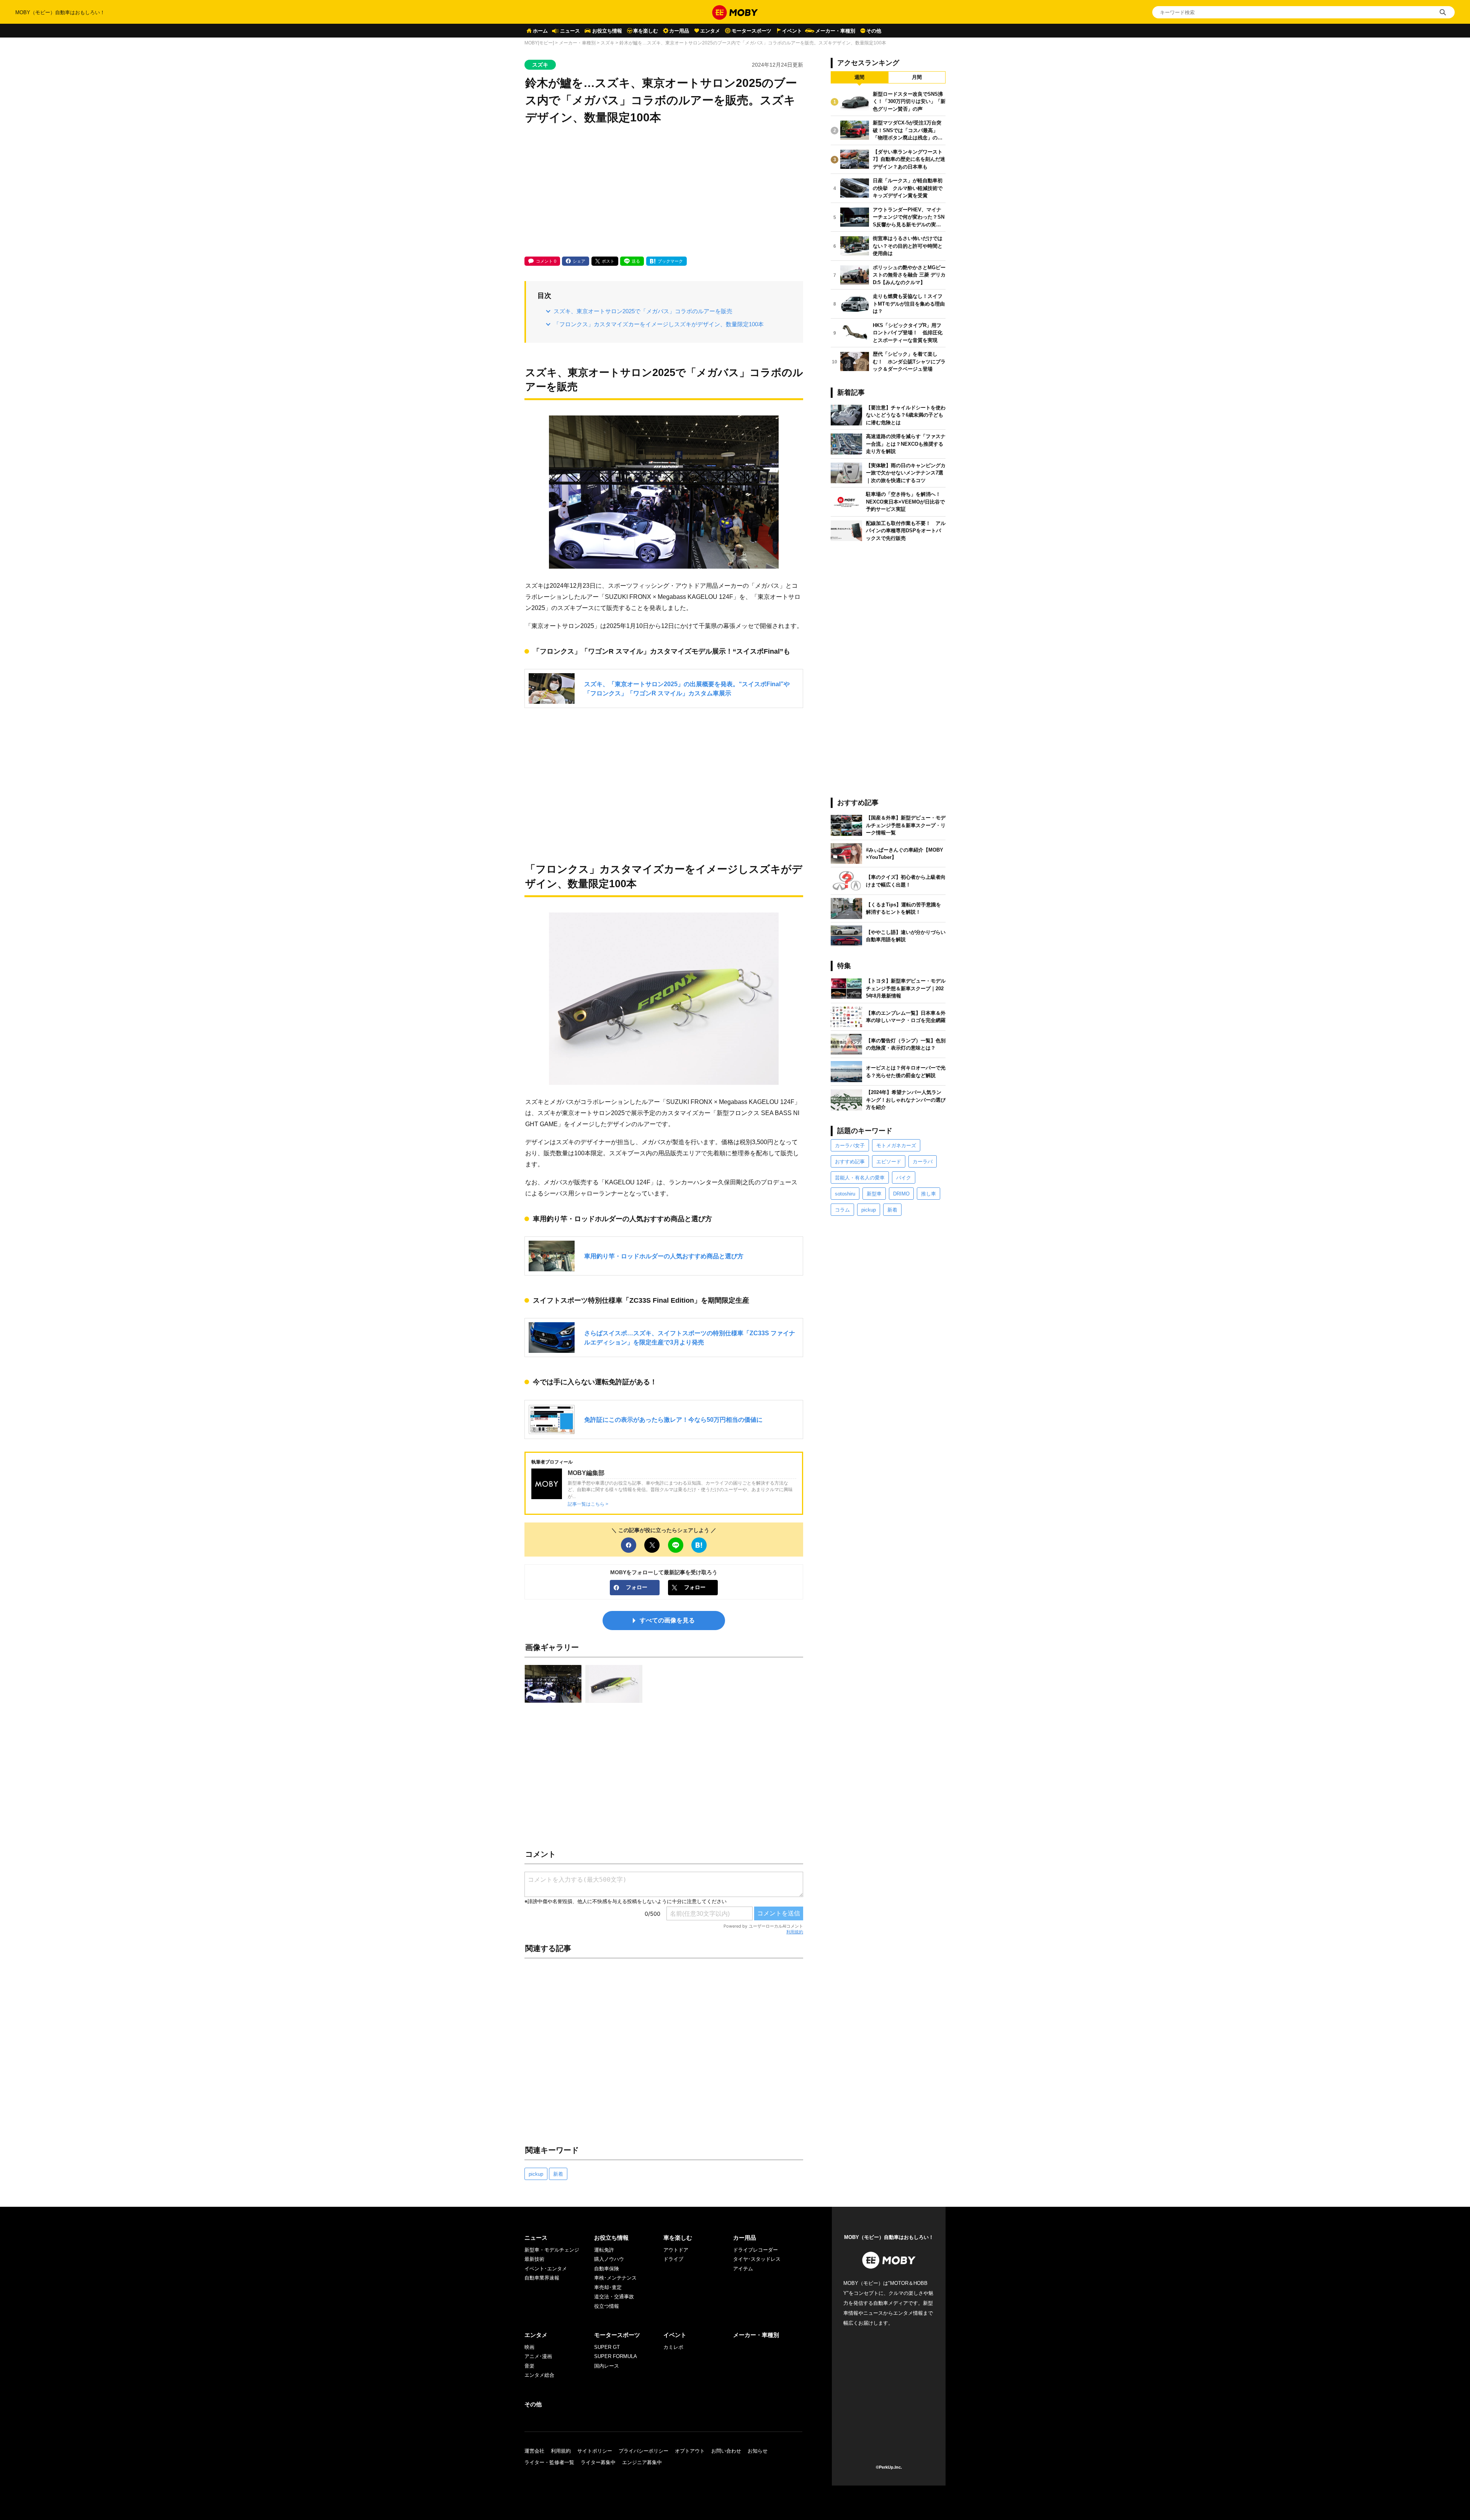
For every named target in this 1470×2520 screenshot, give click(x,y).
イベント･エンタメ (546, 2269)
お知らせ (758, 2451)
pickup (536, 2174)
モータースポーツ (751, 31)
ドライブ (673, 2259)
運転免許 (604, 2250)
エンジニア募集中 (642, 2462)
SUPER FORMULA (616, 2356)
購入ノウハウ (609, 2259)
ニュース (570, 31)
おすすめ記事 (850, 1162)
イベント (792, 31)
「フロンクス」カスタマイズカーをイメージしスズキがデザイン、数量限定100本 (659, 324)
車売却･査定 (608, 2287)
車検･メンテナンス (615, 2278)
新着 (558, 2174)
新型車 (874, 1194)
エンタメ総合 (539, 2375)
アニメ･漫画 (538, 2356)
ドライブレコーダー (755, 2250)
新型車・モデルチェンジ (552, 2250)
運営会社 (534, 2451)
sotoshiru (845, 1194)
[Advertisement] (664, 191)
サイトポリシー (595, 2451)
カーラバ (923, 1162)
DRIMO (901, 1194)
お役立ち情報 (607, 31)
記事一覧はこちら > (588, 1504)
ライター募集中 (598, 2462)
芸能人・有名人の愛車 (860, 1178)
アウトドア (676, 2250)
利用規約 (795, 1932)
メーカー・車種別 (835, 31)
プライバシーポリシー (644, 2451)
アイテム (743, 2269)
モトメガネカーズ (896, 1146)
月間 (917, 77)
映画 (529, 2347)
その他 (874, 31)
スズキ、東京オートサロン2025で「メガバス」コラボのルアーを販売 (643, 311)
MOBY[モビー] (539, 43)
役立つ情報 (607, 2306)
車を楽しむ (646, 31)
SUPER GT (607, 2347)
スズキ (608, 43)
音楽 (529, 2366)
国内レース (607, 2366)
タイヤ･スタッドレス (757, 2259)
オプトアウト (690, 2451)
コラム (842, 1210)
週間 (859, 77)
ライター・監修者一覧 (549, 2462)
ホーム (540, 31)
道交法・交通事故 (614, 2297)
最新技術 (534, 2259)
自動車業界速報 (542, 2278)
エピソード (889, 1162)
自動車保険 (607, 2269)
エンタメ (710, 31)
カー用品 (679, 31)
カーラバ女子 (850, 1146)
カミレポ (673, 2347)
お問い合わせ (726, 2451)
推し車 (929, 1194)
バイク (904, 1178)
